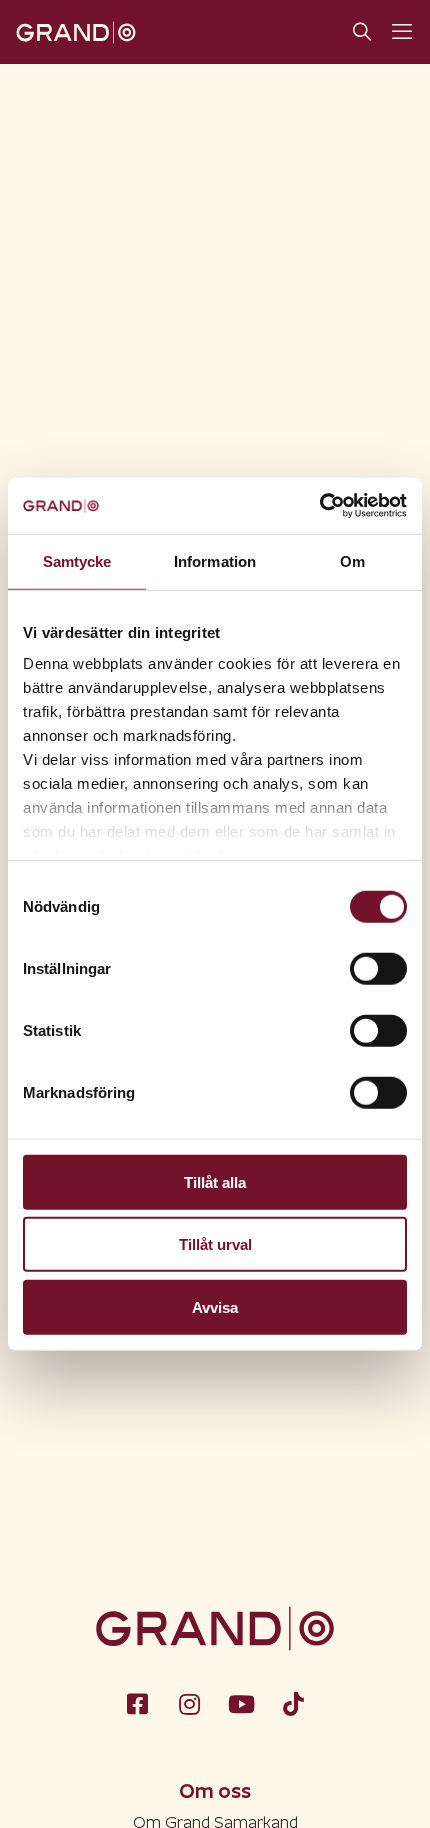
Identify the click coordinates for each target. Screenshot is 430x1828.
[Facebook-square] (137, 1703)
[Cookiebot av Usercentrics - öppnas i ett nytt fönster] (319, 506)
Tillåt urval (215, 1244)
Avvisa (215, 1306)
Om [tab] (352, 560)
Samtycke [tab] (77, 560)
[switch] (378, 968)
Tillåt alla (215, 1181)
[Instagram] (189, 1703)
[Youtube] (241, 1703)
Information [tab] (215, 560)
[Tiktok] (293, 1703)
